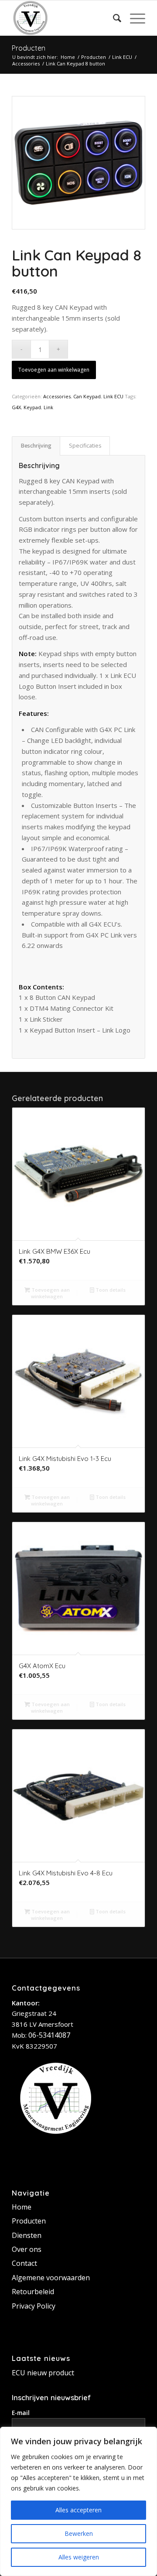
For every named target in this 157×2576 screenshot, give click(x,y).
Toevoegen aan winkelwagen (54, 370)
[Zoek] (113, 18)
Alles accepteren (78, 2510)
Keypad (32, 407)
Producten (29, 48)
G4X (16, 407)
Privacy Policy (34, 2306)
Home (22, 2207)
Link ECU (113, 396)
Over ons (27, 2249)
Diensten (27, 2235)
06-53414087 (49, 2035)
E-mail (21, 2413)
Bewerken (79, 2533)
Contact (24, 2263)
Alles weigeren (79, 2557)
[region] (78, 2501)
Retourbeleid (33, 2292)
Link (48, 407)
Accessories (57, 396)
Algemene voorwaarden (51, 2278)
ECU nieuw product (43, 2373)
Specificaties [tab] (85, 446)
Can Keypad (87, 396)
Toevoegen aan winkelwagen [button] (50, 1293)
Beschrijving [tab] (36, 446)
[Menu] (133, 18)
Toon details (110, 1290)
